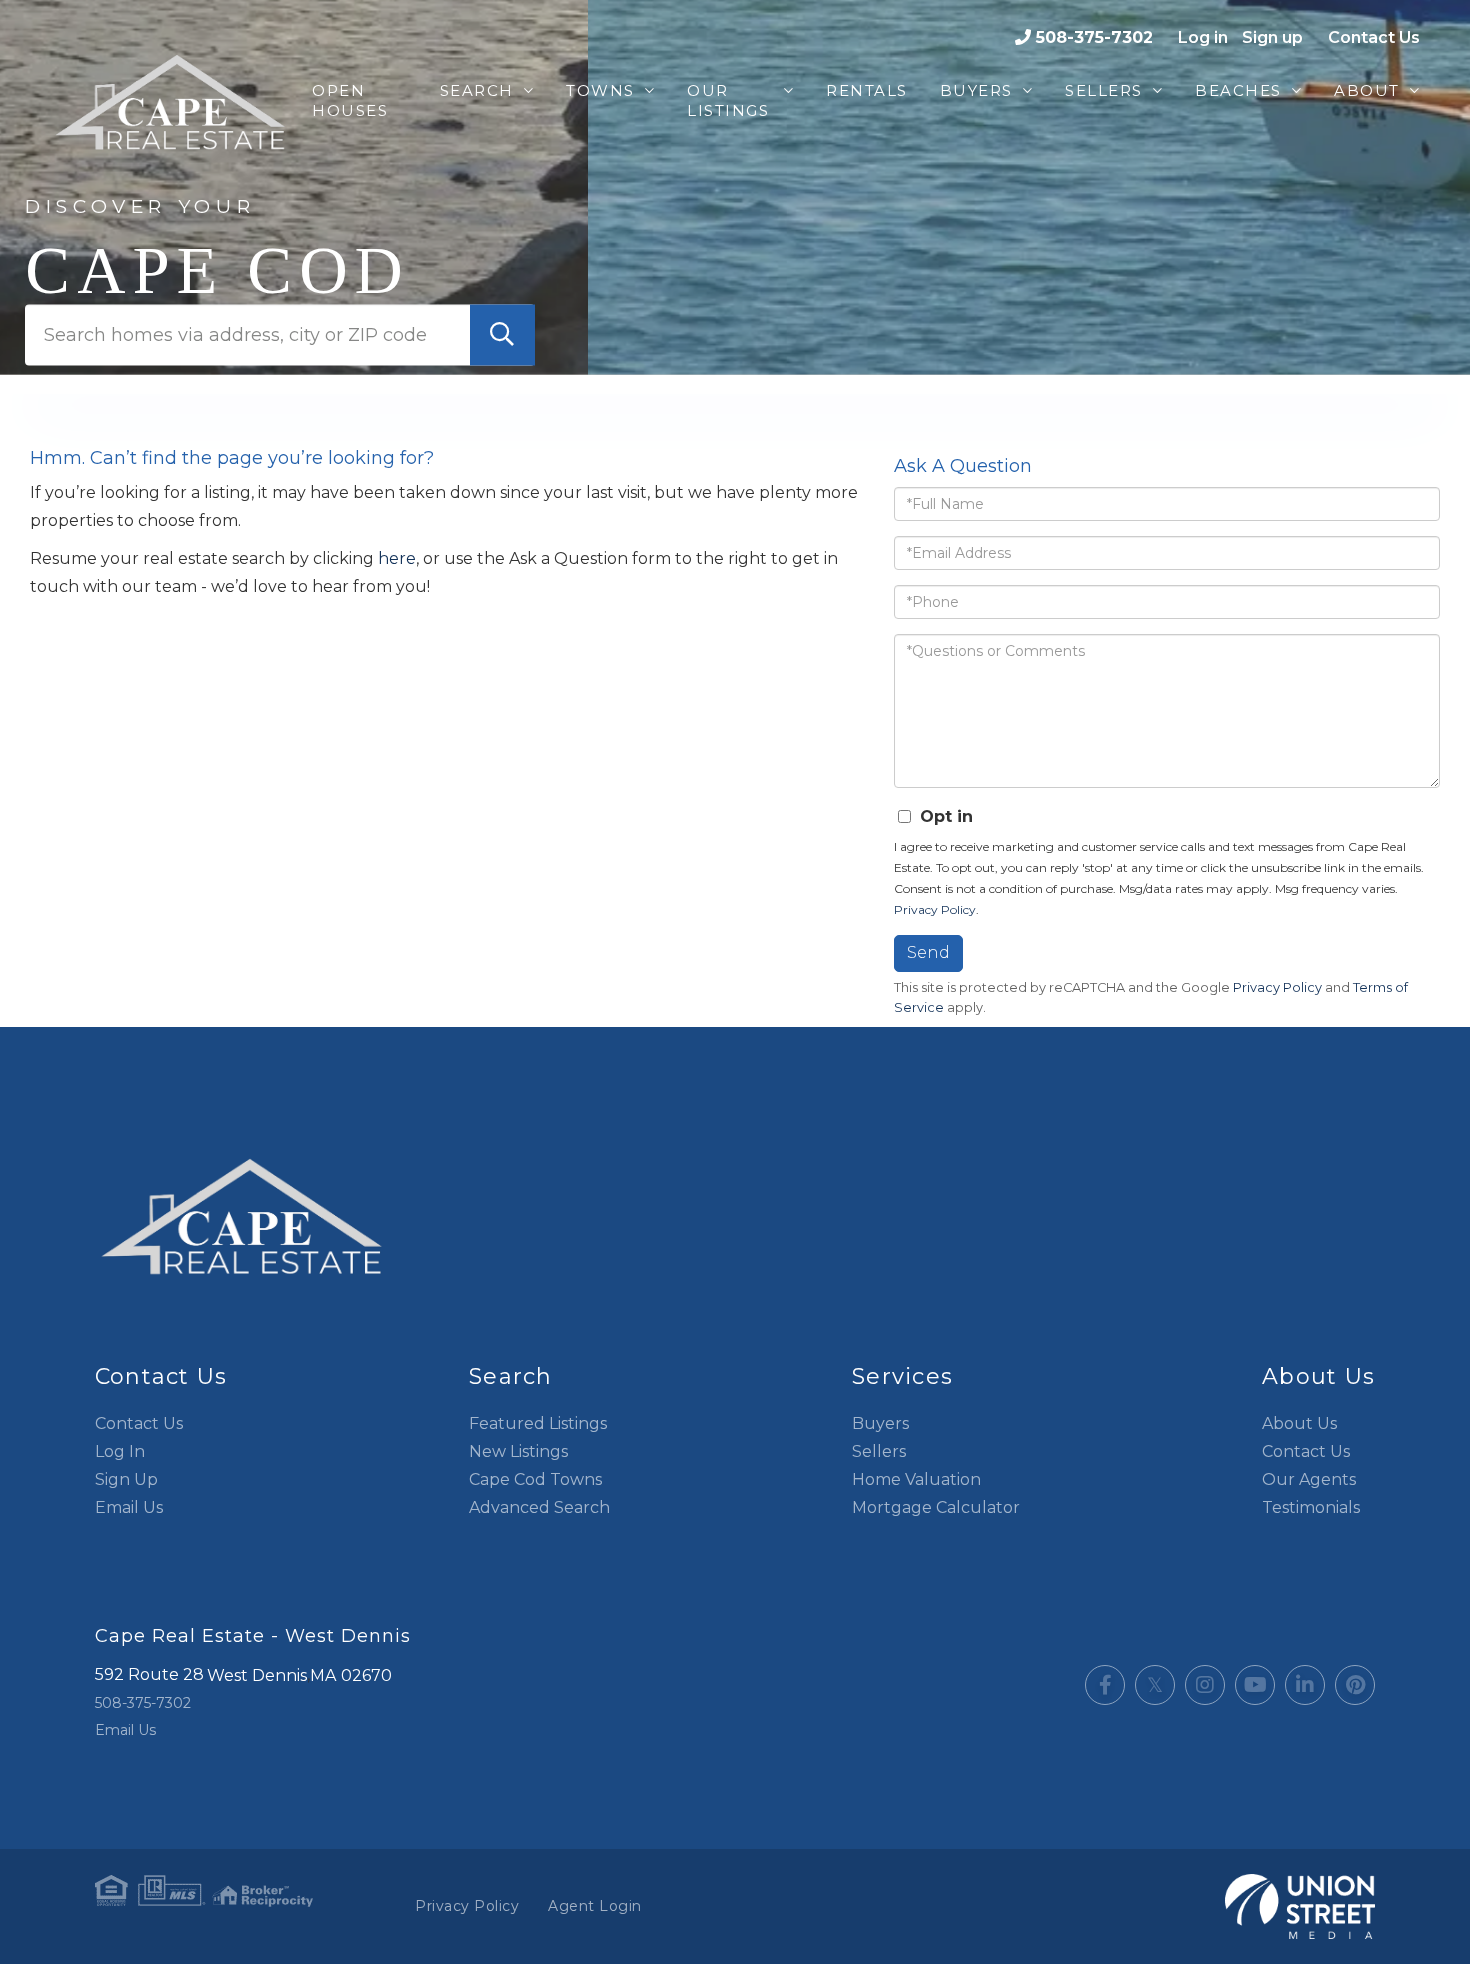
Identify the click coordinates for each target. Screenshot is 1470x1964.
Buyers (880, 1423)
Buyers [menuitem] (976, 90)
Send (928, 952)
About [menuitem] (1367, 90)
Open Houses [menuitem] (350, 100)
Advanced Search (539, 1507)
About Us (1299, 1423)
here (397, 558)
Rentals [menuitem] (867, 90)
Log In (120, 1451)
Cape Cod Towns (535, 1479)
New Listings (518, 1451)
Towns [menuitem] (600, 90)
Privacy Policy (935, 909)
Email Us (129, 1507)
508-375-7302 (1094, 37)
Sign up (1272, 37)
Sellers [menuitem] (1104, 90)
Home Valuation (916, 1479)
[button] (502, 334)
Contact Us (1374, 37)
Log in (1203, 37)
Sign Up (126, 1479)
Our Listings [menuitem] (728, 100)
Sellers (879, 1451)
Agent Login (595, 1906)
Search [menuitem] (477, 90)
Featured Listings (538, 1423)
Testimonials (1311, 1507)
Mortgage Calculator (936, 1507)
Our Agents (1309, 1479)
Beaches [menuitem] (1238, 90)
